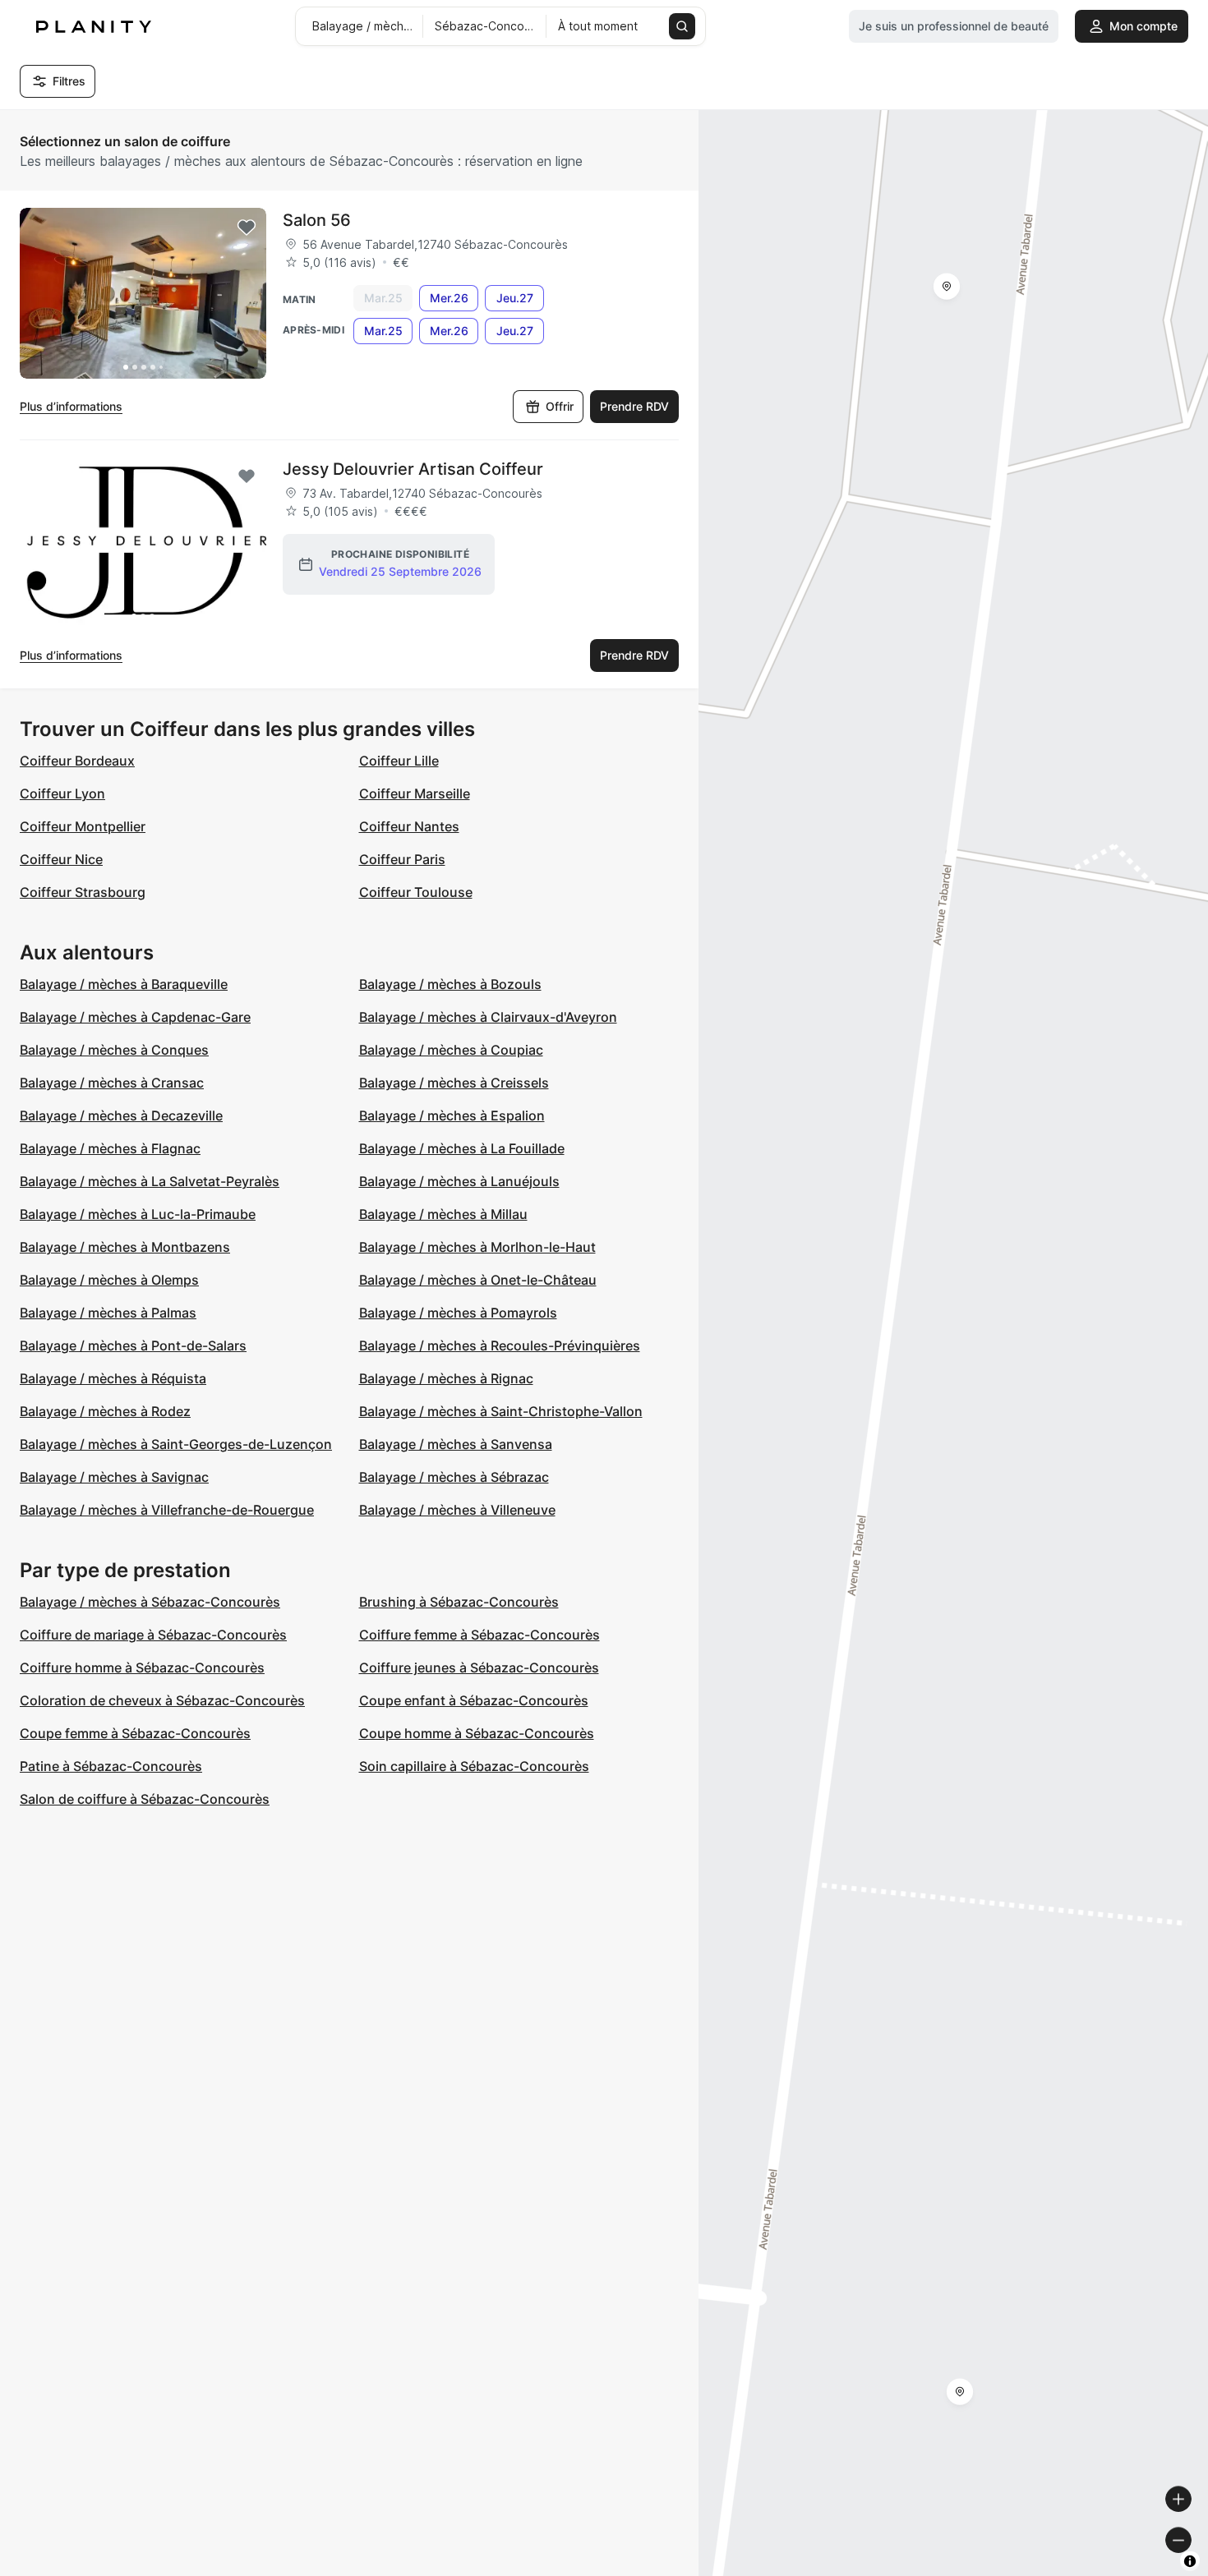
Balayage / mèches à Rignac (446, 1378)
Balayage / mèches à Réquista (113, 1378)
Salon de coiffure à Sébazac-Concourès (145, 1799)
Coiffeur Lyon (62, 793)
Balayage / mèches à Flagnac (110, 1148)
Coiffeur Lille (399, 761)
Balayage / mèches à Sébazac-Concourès (150, 1602)
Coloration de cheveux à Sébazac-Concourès (162, 1700)
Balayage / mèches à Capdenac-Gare (135, 1017)
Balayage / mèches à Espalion (452, 1115)
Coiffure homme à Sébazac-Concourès (142, 1667)
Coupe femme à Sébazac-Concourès (135, 1733)
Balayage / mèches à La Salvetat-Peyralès (150, 1181)
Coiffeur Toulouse (416, 892)
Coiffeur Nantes (409, 826)
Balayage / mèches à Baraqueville (124, 984)
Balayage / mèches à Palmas (108, 1313)
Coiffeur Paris (402, 859)
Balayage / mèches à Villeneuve (457, 1510)
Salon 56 (317, 220)
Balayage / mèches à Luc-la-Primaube (138, 1214)
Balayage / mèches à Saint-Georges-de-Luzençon (176, 1444)
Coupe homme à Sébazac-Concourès (477, 1733)
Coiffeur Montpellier (83, 826)
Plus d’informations (71, 406)
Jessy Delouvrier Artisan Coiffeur (413, 469)
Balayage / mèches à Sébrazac (454, 1477)
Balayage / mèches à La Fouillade (462, 1148)
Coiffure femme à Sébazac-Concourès (480, 1635)
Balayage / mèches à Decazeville (121, 1115)
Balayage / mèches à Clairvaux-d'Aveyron (488, 1017)
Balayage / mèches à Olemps (109, 1280)
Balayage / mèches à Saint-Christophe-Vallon (501, 1411)
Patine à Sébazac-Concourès (111, 1766)
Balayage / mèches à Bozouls (450, 984)
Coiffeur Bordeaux (77, 761)
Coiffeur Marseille (415, 793)
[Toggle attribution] (1190, 2561)
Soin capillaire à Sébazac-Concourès (474, 1766)
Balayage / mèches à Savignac (114, 1477)
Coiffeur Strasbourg (83, 892)
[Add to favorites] (247, 228)
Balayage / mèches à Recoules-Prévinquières (500, 1345)
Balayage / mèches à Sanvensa (456, 1444)
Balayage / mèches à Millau (443, 1214)
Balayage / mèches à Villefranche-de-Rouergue (167, 1510)
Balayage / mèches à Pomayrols (458, 1313)
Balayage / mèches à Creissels (454, 1083)
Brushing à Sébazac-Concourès (459, 1602)
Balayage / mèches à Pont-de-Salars (133, 1345)
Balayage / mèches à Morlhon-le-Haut (477, 1247)
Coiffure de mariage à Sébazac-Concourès (153, 1635)
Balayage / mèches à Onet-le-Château (478, 1280)
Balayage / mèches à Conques (114, 1050)
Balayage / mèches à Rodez (105, 1411)
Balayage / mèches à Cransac (112, 1083)
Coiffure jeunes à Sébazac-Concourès (479, 1667)
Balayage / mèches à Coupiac (451, 1050)
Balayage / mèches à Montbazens (125, 1247)
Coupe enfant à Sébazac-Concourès (474, 1700)
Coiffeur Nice (61, 859)
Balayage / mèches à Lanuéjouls (459, 1181)
